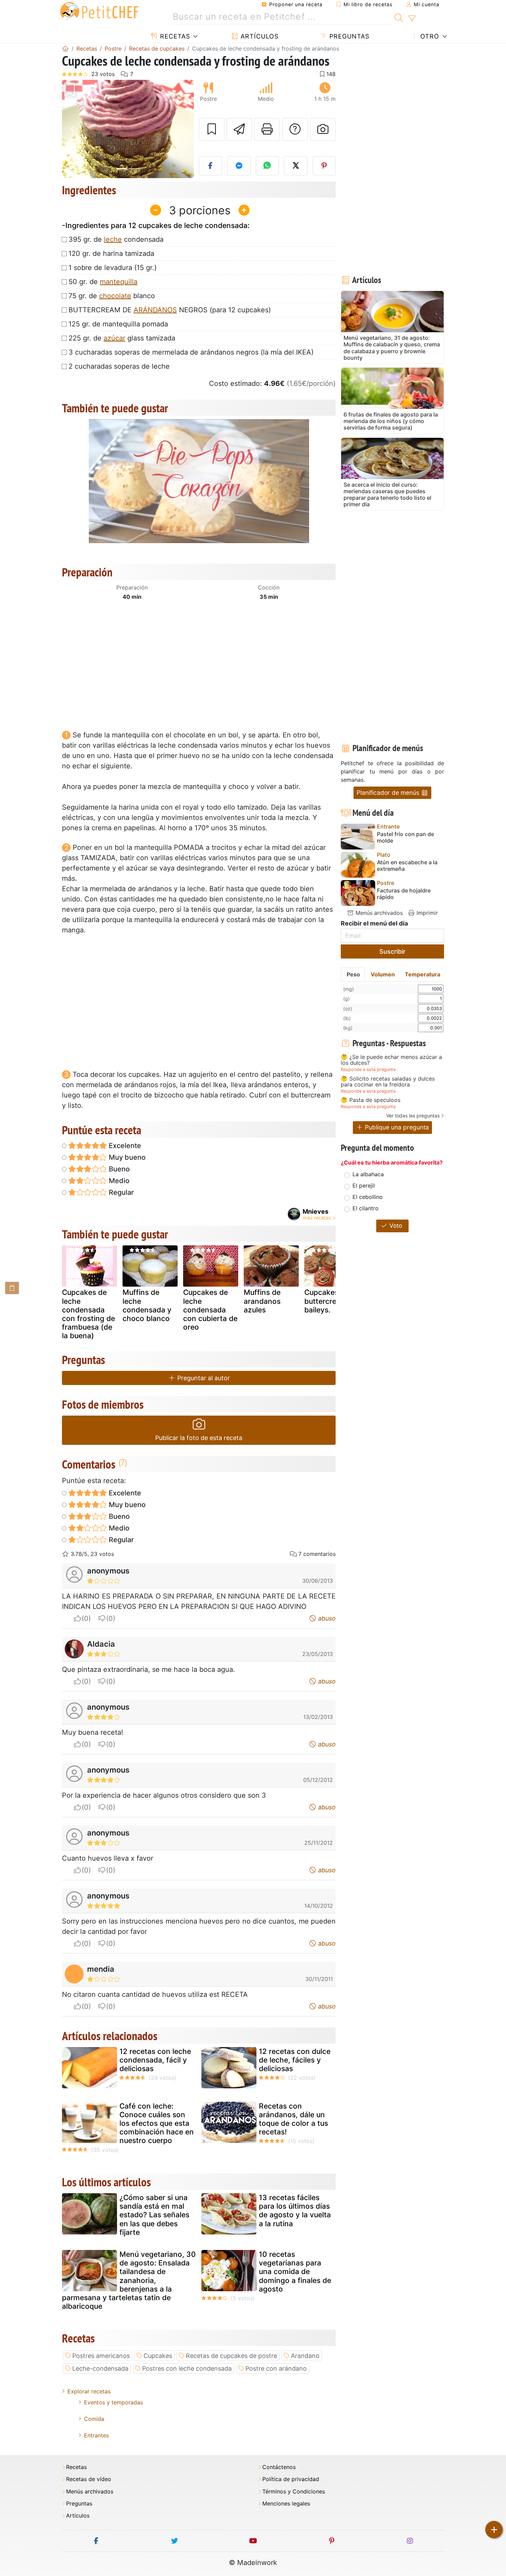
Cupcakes (158, 2356)
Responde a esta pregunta (368, 1069)
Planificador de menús (389, 793)
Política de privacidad (291, 2479)
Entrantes (96, 2435)
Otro (429, 36)
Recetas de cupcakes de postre (231, 2356)
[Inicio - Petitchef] (65, 48)
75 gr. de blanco (112, 296)
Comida (94, 2419)
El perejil (364, 1186)
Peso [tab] (353, 974)
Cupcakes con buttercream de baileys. (331, 1301)
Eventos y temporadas (113, 2402)
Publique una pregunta (396, 1127)
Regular (120, 1192)
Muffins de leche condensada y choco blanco (147, 1305)
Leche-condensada (100, 2368)
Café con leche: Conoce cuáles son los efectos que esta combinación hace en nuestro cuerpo (157, 2123)
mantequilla (119, 282)
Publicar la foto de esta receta (199, 1438)
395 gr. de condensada (116, 239)
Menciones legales (286, 2504)
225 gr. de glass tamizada (122, 338)
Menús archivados (378, 913)
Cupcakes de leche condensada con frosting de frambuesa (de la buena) (88, 1314)
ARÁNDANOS (155, 310)
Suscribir (392, 951)
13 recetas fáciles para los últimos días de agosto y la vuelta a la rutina (295, 2211)
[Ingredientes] (12, 1288)
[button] (72, 129)
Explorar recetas (89, 2391)
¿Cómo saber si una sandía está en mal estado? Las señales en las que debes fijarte (154, 2215)
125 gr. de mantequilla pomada (118, 324)
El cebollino (368, 1197)
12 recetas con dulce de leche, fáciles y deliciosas (295, 2060)
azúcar (114, 338)
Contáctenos (279, 2467)
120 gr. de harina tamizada (111, 253)
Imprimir (426, 913)
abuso (326, 1618)
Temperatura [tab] (423, 974)
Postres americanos (101, 2356)
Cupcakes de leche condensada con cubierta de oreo (210, 1310)
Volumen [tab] (383, 974)
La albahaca (368, 1174)
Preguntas (348, 36)
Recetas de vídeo (89, 2479)
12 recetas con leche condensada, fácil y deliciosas (155, 2060)
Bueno (118, 1169)
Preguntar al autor (203, 1378)
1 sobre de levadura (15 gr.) (113, 268)
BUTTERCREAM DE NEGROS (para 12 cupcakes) (170, 310)
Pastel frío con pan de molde (405, 837)
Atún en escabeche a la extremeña (407, 866)
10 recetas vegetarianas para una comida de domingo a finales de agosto (295, 2272)
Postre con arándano (276, 2368)
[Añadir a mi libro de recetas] (212, 129)
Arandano (305, 2356)
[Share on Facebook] (211, 166)
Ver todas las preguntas (413, 1116)
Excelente (124, 1146)
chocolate (115, 296)
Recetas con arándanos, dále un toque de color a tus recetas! (293, 2119)
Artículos (259, 36)
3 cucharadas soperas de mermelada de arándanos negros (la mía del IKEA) (191, 352)
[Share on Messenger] (239, 166)
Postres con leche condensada (187, 2368)
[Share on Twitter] (296, 166)
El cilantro (366, 1208)
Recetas (174, 36)
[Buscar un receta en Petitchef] (399, 17)
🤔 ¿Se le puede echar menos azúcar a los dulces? (391, 1060)
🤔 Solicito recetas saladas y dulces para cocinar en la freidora (388, 1082)
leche (113, 239)
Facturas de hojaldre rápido (404, 894)
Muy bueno (126, 1157)
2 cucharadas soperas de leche (119, 366)
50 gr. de (103, 282)
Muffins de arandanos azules (262, 1301)
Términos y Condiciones (294, 2492)
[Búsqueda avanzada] (412, 19)
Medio (118, 1181)
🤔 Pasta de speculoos (371, 1100)
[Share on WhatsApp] (267, 166)
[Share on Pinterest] (324, 166)
